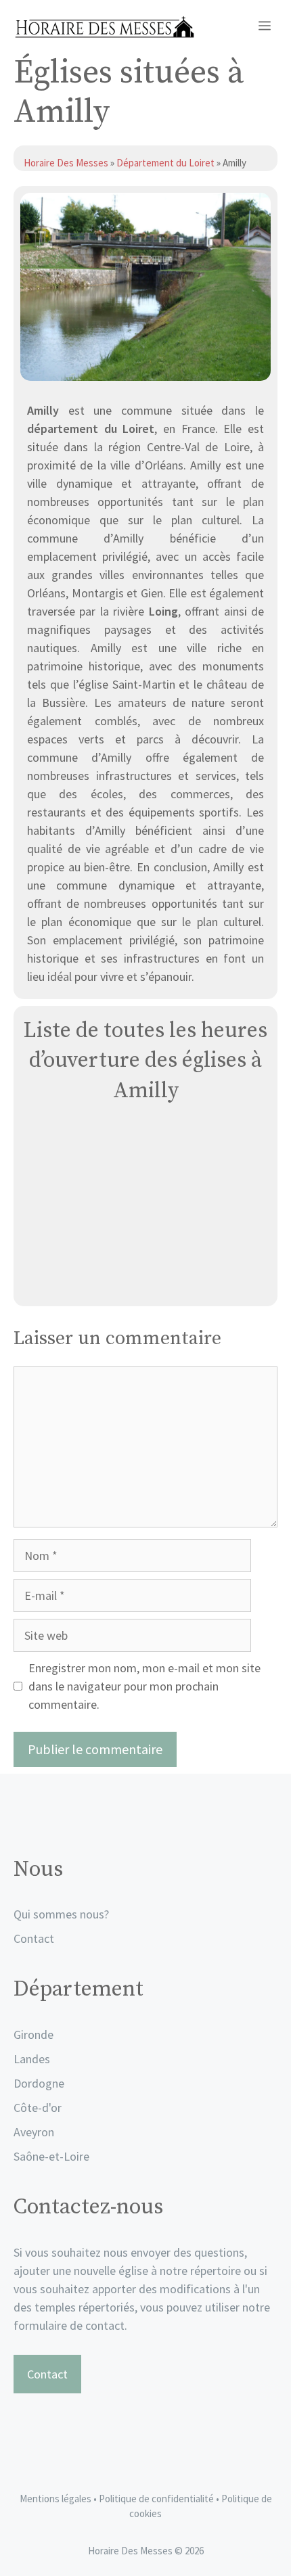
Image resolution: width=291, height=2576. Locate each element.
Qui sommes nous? (61, 1914)
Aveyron (34, 2132)
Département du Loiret (165, 163)
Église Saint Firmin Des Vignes (145, 1280)
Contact (34, 1938)
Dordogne (39, 2083)
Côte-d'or (38, 2108)
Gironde (33, 2034)
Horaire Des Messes (67, 163)
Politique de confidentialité (157, 2499)
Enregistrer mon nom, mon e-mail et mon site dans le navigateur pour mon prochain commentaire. (144, 1686)
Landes (32, 2059)
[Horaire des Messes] (104, 27)
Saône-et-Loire (51, 2156)
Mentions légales (55, 2499)
